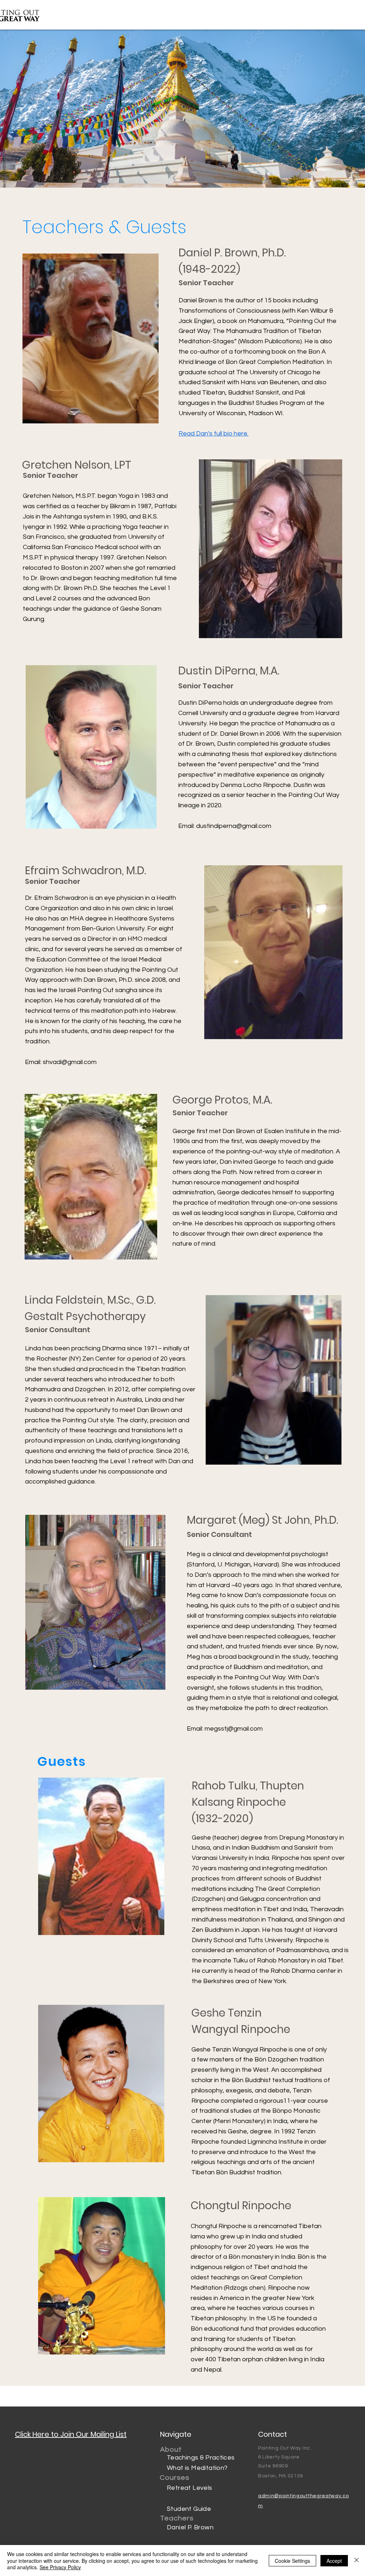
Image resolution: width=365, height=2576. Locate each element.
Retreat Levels (190, 2488)
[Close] (356, 2561)
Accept (334, 2561)
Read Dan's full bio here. (214, 434)
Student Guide (189, 2509)
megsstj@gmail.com (234, 1729)
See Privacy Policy (60, 2567)
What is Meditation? (197, 2468)
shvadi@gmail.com (70, 1062)
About (171, 2450)
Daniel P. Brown (190, 2527)
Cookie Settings (292, 2561)
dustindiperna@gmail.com (234, 826)
